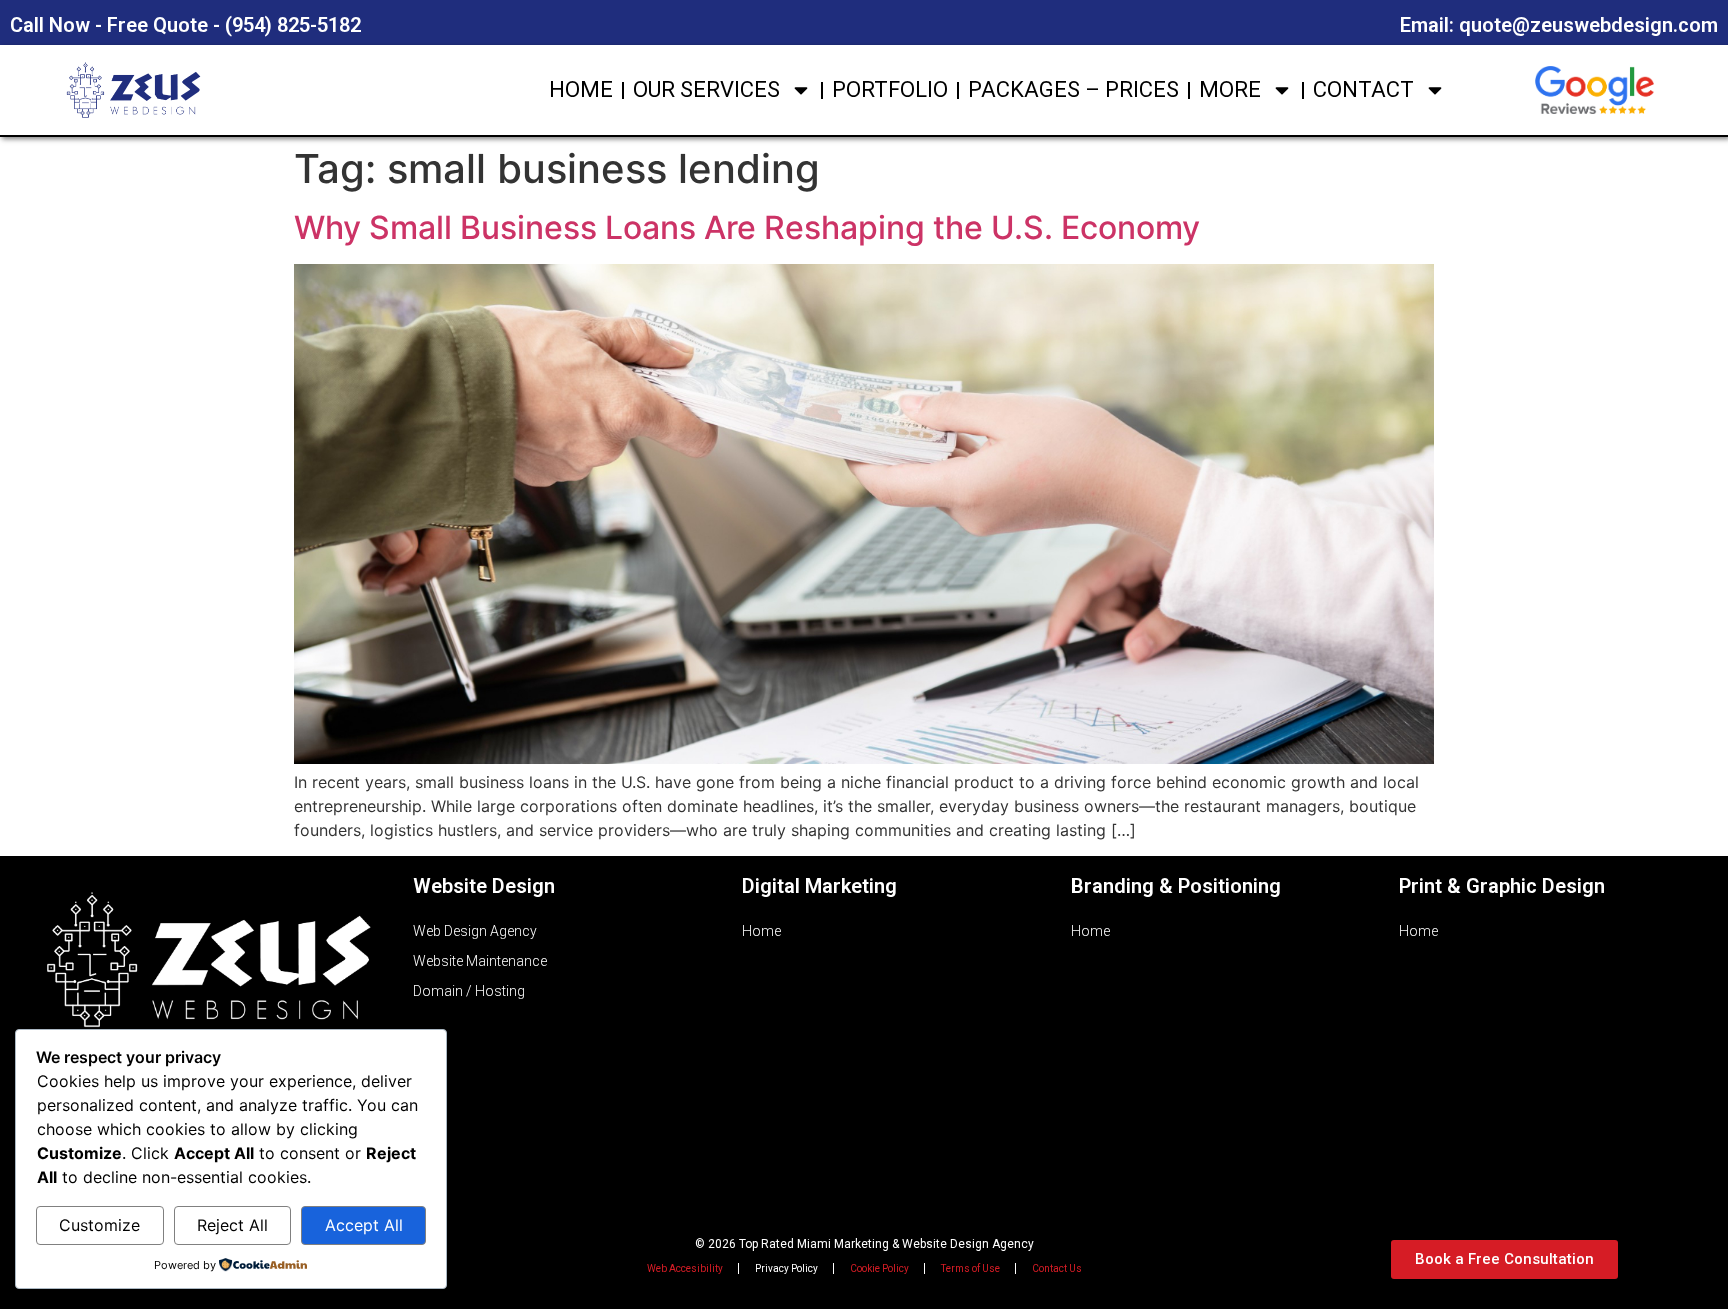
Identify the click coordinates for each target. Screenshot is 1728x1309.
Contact (1363, 89)
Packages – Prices (1073, 89)
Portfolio (890, 89)
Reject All (232, 1225)
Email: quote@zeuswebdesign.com (1559, 25)
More (1230, 89)
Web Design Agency (475, 931)
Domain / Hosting (469, 991)
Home (581, 89)
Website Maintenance (480, 961)
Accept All (364, 1225)
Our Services (706, 89)
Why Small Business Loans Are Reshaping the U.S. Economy (747, 227)
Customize (99, 1225)
